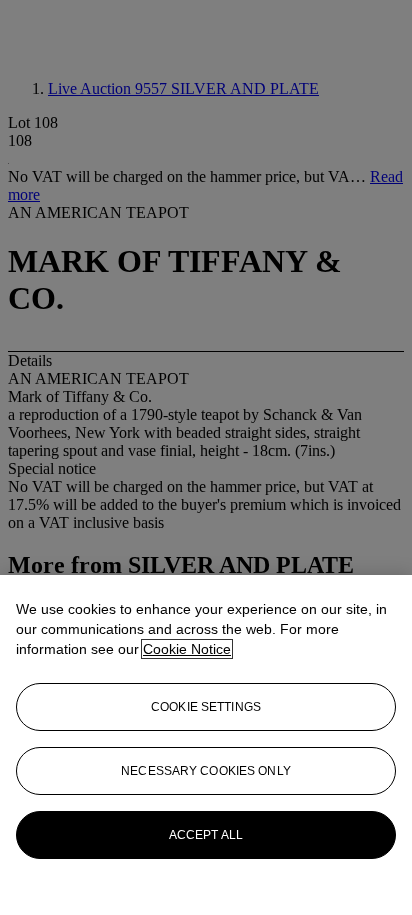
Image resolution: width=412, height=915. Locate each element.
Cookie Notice (187, 649)
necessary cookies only (206, 771)
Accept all (206, 835)
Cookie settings (206, 707)
